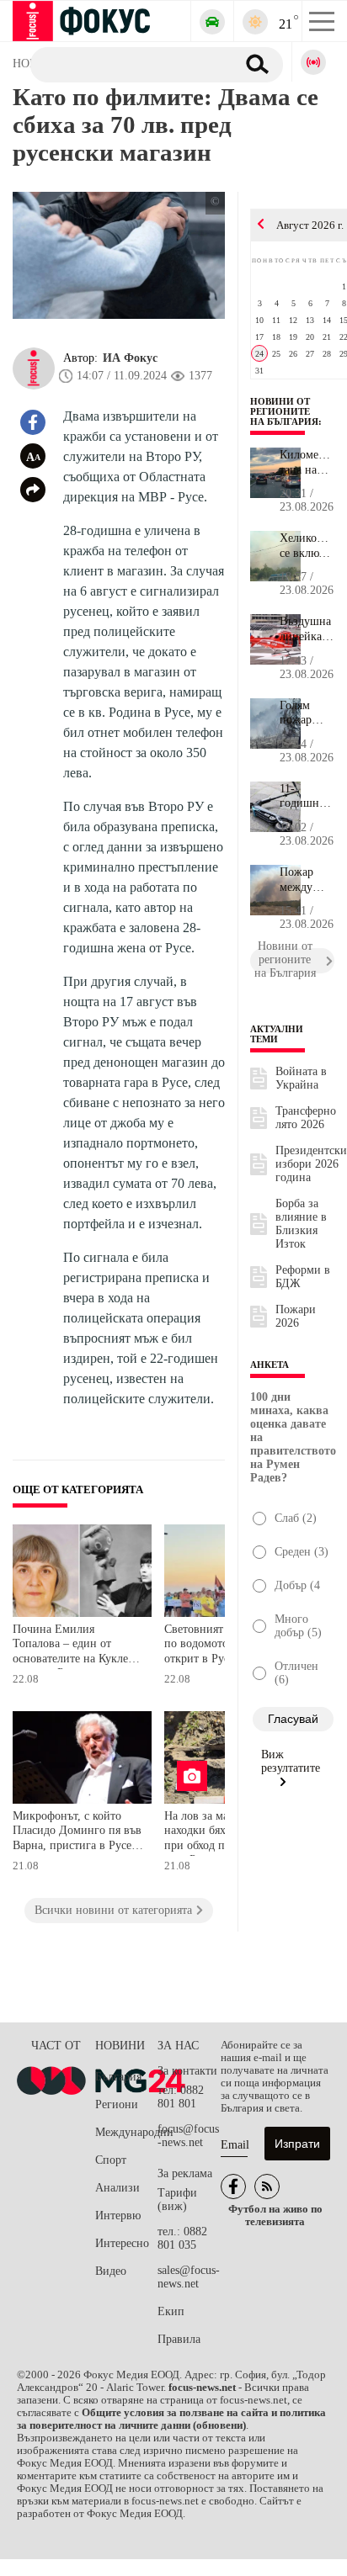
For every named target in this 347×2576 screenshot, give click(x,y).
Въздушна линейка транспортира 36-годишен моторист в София (307, 629)
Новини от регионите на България (284, 411)
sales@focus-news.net (189, 2277)
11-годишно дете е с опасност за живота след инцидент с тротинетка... (307, 797)
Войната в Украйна (301, 1078)
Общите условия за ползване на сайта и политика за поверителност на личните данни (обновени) (171, 2419)
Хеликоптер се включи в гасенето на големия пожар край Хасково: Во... (307, 546)
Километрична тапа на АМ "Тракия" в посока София (307, 463)
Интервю (118, 2216)
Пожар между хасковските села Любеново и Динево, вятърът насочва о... (307, 880)
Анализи (117, 2188)
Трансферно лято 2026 (306, 1118)
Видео (111, 2271)
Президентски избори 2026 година (311, 1164)
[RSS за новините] (267, 2186)
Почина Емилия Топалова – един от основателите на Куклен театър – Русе (74, 1646)
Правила (179, 2339)
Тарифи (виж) (177, 2200)
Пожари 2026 (296, 1316)
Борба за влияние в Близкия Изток (301, 1224)
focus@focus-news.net (188, 2136)
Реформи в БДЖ (303, 1277)
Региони (117, 2104)
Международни (126, 2132)
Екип (171, 2311)
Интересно (122, 2243)
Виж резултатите (291, 1761)
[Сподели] (33, 490)
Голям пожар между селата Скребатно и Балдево (306, 713)
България (118, 2077)
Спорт (111, 2160)
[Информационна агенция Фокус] (233, 2186)
